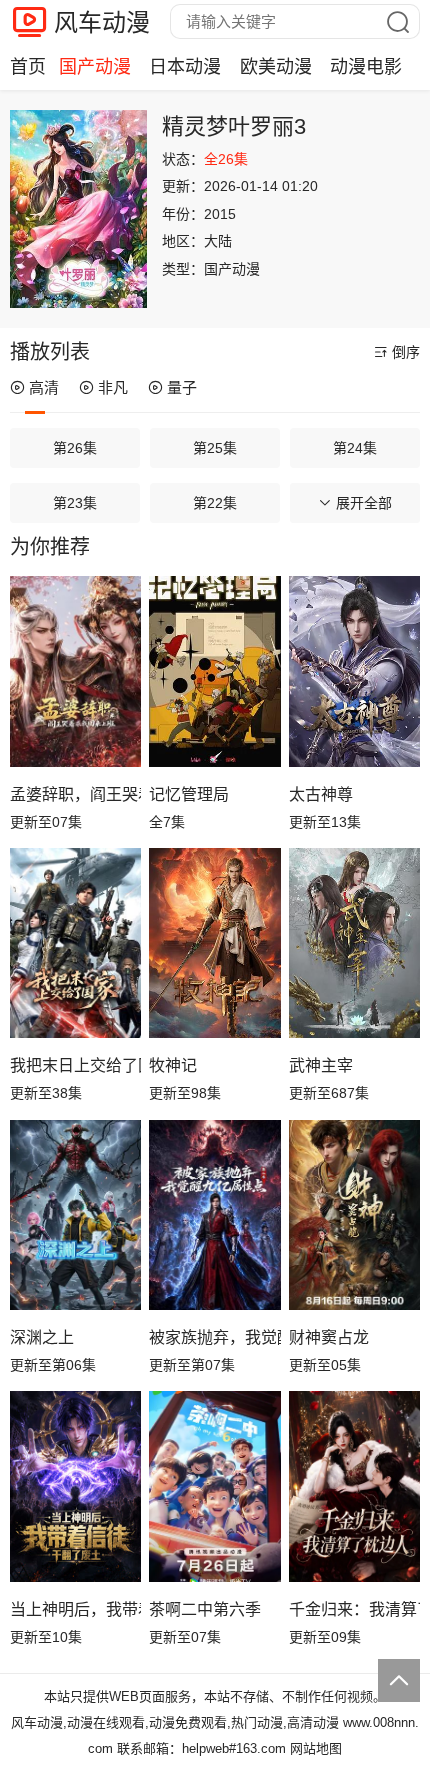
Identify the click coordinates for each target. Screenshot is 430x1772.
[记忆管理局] (214, 671)
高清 (44, 387)
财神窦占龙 (329, 1337)
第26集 (75, 448)
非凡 (113, 387)
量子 (182, 387)
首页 (28, 67)
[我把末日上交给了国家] (75, 943)
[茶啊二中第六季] (214, 1486)
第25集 (215, 448)
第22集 (215, 503)
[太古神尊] (354, 671)
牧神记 (173, 1065)
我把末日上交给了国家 (75, 1065)
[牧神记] (214, 943)
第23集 (75, 503)
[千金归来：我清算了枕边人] (354, 1486)
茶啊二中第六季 (205, 1609)
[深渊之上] (75, 1215)
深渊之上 (42, 1337)
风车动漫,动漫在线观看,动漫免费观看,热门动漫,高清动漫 (175, 1722)
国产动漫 (95, 67)
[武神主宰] (354, 943)
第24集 (355, 448)
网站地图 (316, 1748)
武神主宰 (321, 1065)
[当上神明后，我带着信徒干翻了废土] (75, 1486)
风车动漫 (102, 22)
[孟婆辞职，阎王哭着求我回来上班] (75, 671)
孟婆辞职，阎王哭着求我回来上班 (75, 794)
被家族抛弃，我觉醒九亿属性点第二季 (214, 1337)
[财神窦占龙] (354, 1215)
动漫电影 (366, 67)
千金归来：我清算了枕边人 (354, 1609)
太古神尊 (321, 794)
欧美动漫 (276, 67)
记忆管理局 (189, 794)
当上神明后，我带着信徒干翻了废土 (75, 1609)
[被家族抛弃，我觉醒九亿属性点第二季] (214, 1215)
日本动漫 (185, 67)
